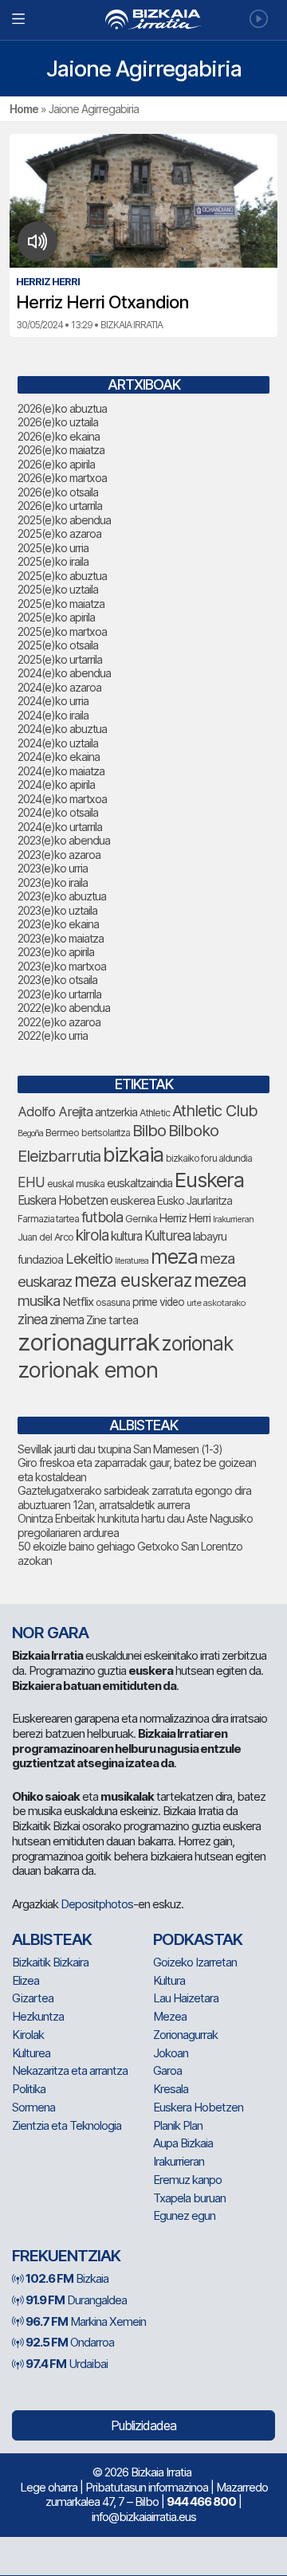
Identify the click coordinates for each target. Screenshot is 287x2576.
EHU (31, 1182)
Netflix (78, 1302)
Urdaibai (67, 2364)
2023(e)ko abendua (64, 840)
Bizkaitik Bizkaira (50, 1962)
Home (24, 109)
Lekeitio (89, 1258)
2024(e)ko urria (53, 701)
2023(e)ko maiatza (61, 938)
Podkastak (198, 1939)
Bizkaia (67, 2278)
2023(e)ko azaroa (59, 855)
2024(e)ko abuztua (62, 729)
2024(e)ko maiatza (61, 771)
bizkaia (133, 1154)
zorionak (197, 1343)
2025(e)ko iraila (53, 561)
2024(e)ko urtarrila (60, 827)
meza (174, 1257)
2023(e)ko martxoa (62, 966)
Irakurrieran (233, 1219)
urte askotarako (216, 1303)
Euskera (209, 1180)
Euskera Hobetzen (63, 1200)
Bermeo (62, 1133)
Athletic (155, 1113)
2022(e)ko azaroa (59, 1022)
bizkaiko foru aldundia (209, 1158)
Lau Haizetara (186, 1998)
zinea (32, 1319)
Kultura (169, 1980)
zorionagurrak (88, 1342)
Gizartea (33, 1998)
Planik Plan (178, 2125)
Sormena (33, 2107)
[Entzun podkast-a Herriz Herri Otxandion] (38, 241)
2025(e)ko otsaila (58, 645)
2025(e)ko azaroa (59, 533)
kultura (126, 1236)
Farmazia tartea (48, 1219)
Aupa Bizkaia (183, 2143)
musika (39, 1300)
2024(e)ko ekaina (59, 757)
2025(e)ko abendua (64, 520)
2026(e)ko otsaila (58, 492)
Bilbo (149, 1130)
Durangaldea (76, 2300)
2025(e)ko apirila (56, 617)
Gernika (141, 1219)
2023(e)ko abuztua (62, 896)
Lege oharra (49, 2487)
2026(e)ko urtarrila (60, 506)
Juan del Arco (45, 1237)
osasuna (113, 1302)
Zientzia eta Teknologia (67, 2125)
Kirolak (28, 2035)
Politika (29, 2089)
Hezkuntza (38, 2016)
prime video (158, 1302)
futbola (102, 1217)
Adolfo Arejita (55, 1112)
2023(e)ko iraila (53, 882)
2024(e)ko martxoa (62, 799)
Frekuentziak (66, 2256)
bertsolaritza (106, 1133)
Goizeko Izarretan (195, 1962)
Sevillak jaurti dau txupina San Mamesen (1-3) (120, 1449)
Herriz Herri (185, 1218)
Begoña (30, 1133)
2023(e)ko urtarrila (59, 994)
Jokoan (171, 2053)
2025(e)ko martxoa (62, 631)
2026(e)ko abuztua (62, 408)
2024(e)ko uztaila (58, 743)
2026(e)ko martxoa (62, 478)
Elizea (26, 1980)
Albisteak (52, 1939)
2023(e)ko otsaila (57, 980)
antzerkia (116, 1112)
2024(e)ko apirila (56, 784)
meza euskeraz (133, 1280)
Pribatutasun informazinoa (147, 2487)
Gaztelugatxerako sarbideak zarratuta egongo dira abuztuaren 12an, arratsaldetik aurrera (134, 1498)
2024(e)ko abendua (64, 673)
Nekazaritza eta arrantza (70, 2070)
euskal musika (76, 1184)
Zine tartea (112, 1320)
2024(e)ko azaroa (59, 687)
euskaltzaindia (140, 1183)
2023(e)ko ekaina (58, 924)
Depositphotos (97, 1904)
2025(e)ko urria (53, 548)
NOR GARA (50, 1633)
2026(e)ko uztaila (58, 422)
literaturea (132, 1261)
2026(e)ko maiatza (61, 450)
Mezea (170, 2016)
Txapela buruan (189, 2198)
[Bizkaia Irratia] (143, 20)
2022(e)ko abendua (64, 1008)
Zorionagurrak (185, 2035)
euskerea (132, 1200)
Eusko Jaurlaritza (195, 1201)
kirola (92, 1235)
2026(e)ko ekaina (59, 436)
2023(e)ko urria (53, 868)
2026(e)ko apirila (56, 464)
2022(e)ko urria (53, 1035)
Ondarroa (70, 2342)
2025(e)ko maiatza (61, 604)
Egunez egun (184, 2215)
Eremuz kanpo (187, 2180)
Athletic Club (215, 1111)
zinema (67, 1320)
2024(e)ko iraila (53, 715)
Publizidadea (143, 2425)
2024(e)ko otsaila (58, 812)
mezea (220, 1280)
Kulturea (167, 1235)
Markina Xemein (86, 2321)
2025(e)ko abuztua (62, 576)
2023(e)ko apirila (56, 952)
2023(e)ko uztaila (57, 910)
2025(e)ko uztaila (58, 589)
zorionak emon (88, 1370)
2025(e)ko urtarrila (60, 659)
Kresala (171, 2089)
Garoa (167, 2070)
